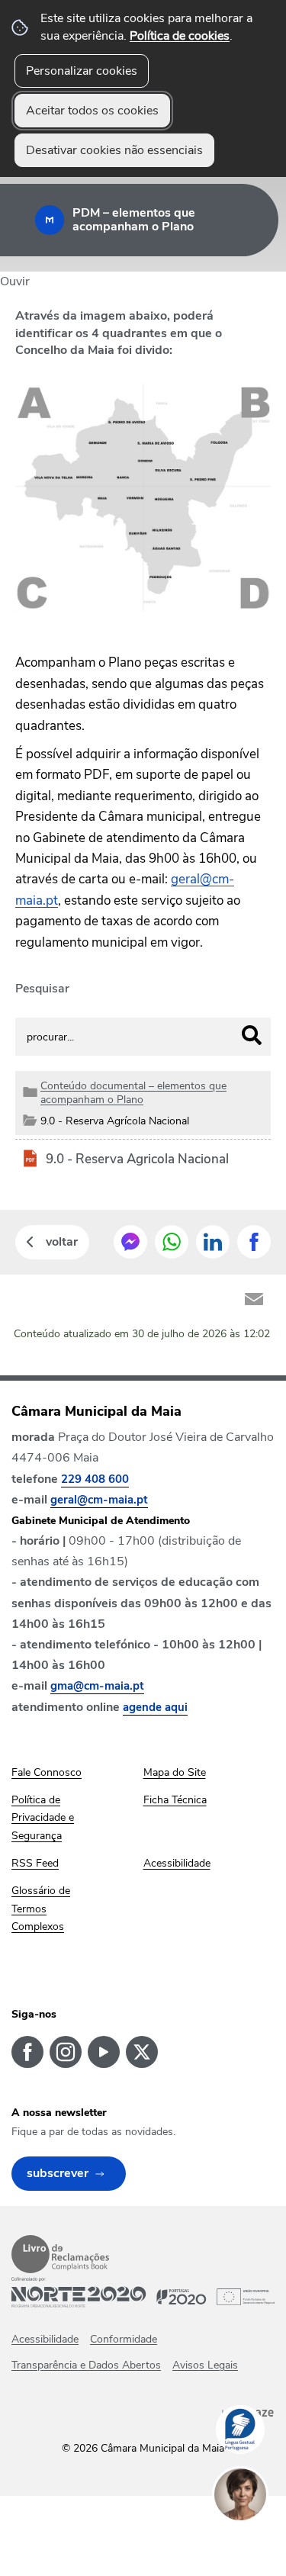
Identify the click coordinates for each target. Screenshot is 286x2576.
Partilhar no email (254, 1299)
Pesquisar (42, 989)
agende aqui (155, 1707)
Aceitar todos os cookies (92, 111)
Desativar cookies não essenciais (114, 150)
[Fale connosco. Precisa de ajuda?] (255, 2542)
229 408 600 (95, 1479)
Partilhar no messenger (130, 1242)
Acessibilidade (45, 2339)
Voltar (62, 1242)
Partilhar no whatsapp (172, 1242)
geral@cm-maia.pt (99, 1500)
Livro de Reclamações (60, 2254)
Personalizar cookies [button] (82, 71)
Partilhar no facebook (254, 1242)
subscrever (58, 2173)
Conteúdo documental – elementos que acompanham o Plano (133, 1092)
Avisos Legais (205, 2365)
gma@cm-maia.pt (97, 1686)
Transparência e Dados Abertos (86, 2365)
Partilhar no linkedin (213, 1242)
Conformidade (124, 2339)
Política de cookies (180, 36)
